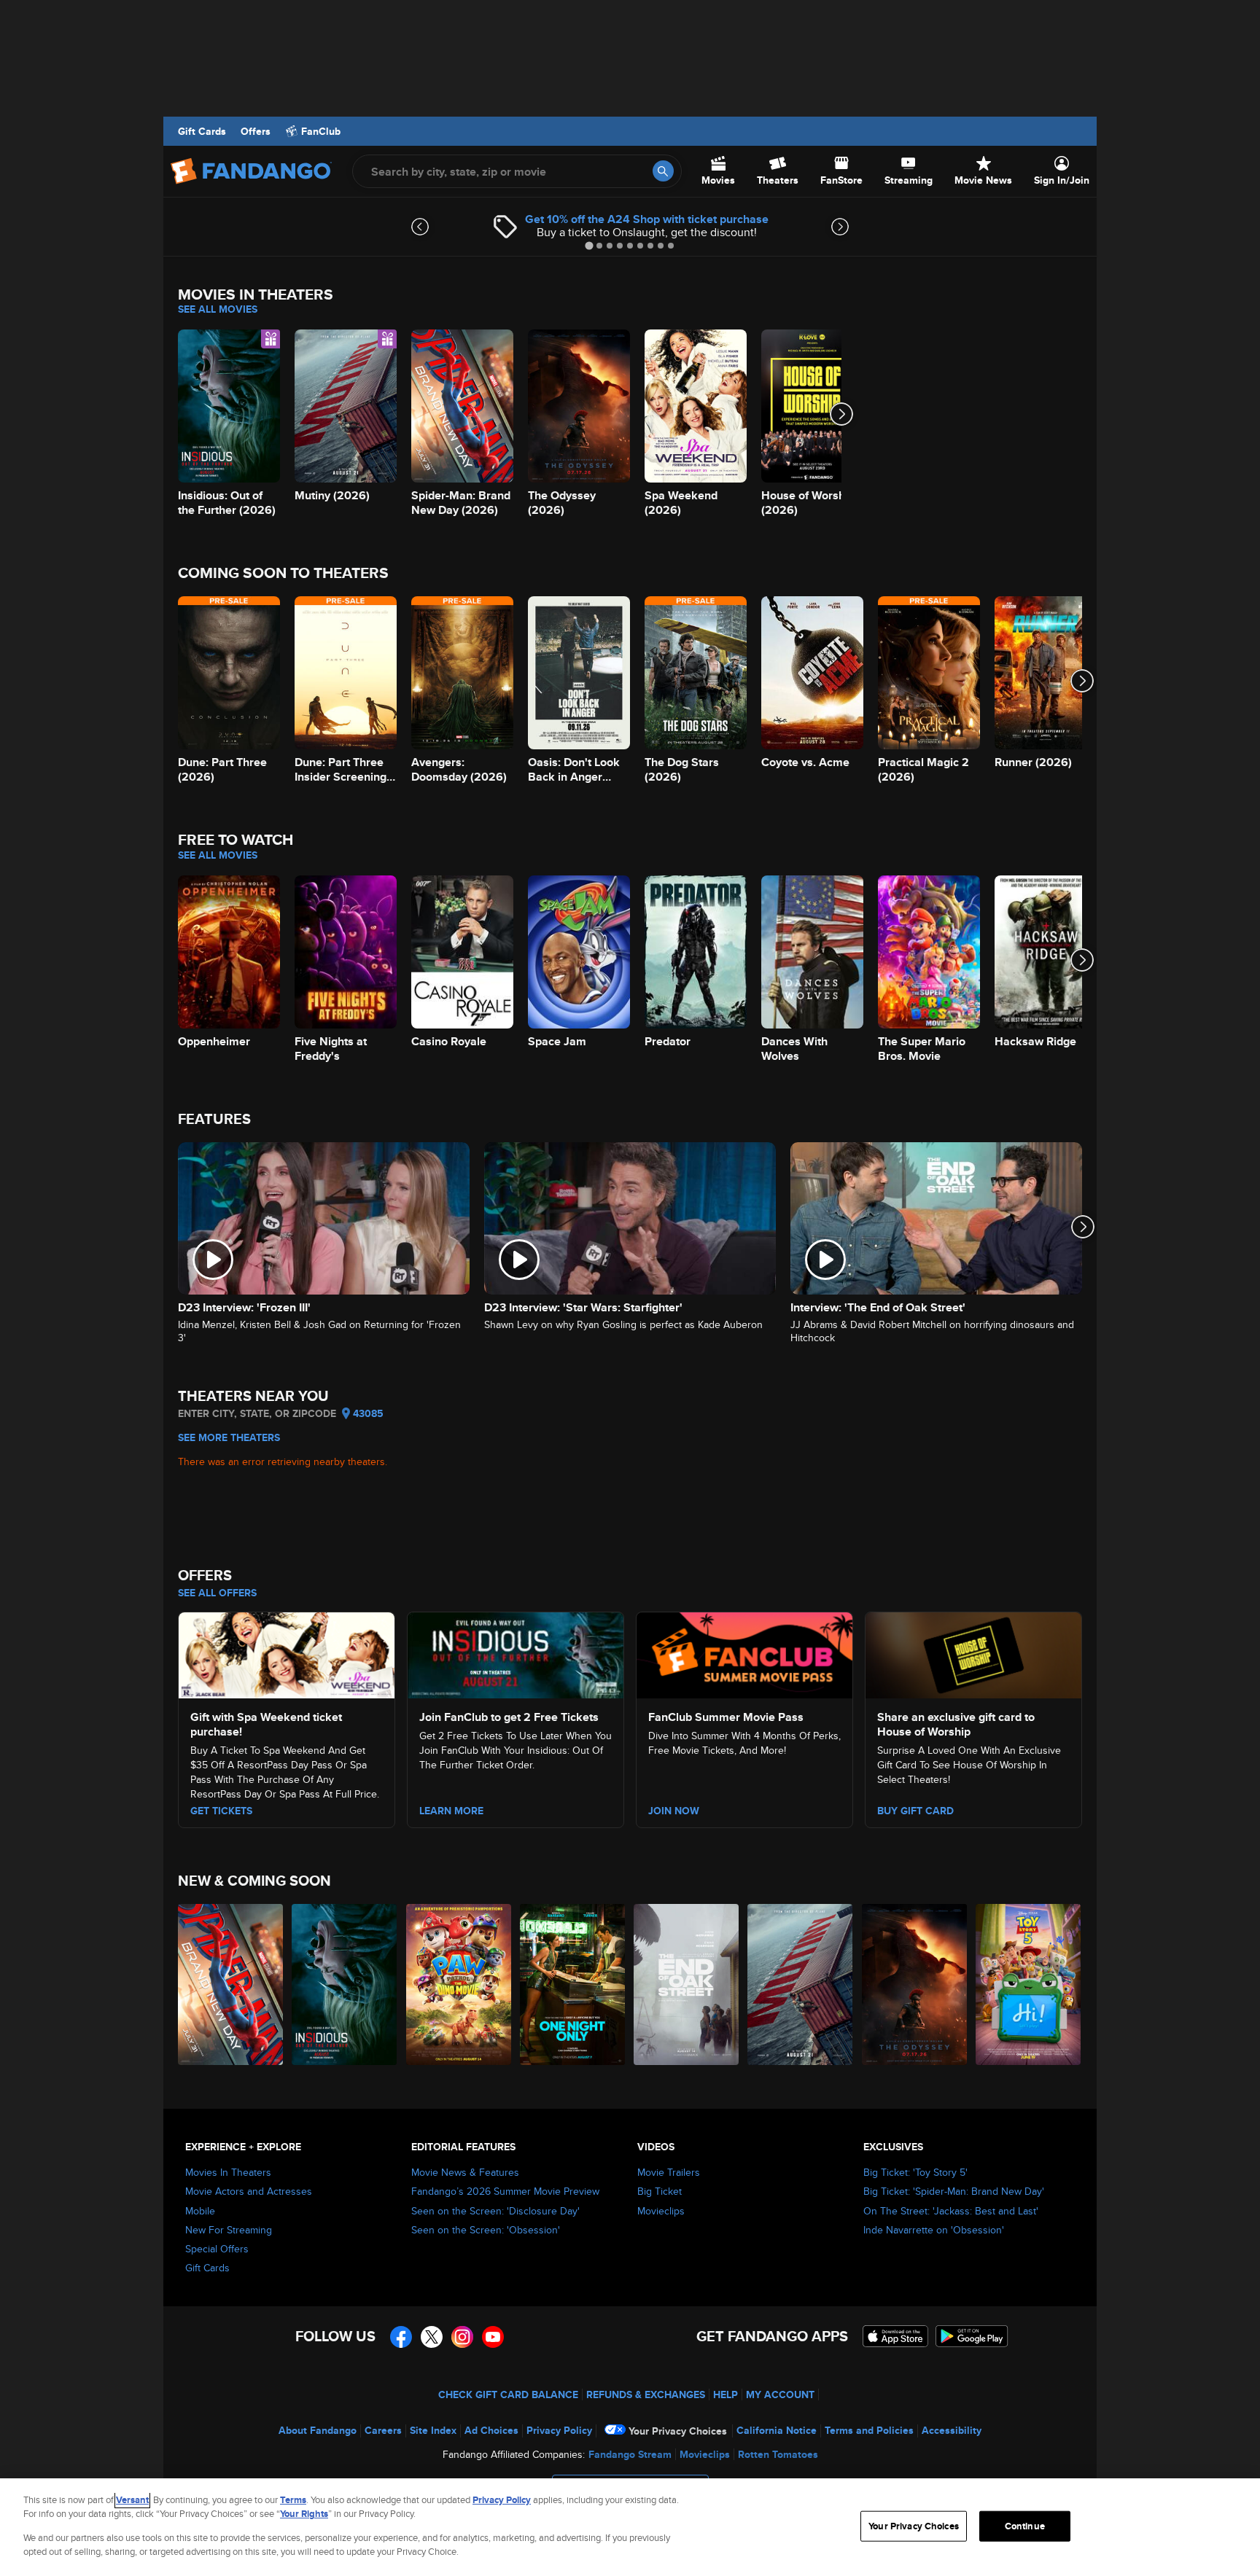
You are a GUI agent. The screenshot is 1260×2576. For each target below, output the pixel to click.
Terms (293, 2500)
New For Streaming (229, 2230)
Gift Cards (202, 131)
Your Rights (304, 2514)
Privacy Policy (559, 2430)
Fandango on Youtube (493, 2337)
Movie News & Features (465, 2172)
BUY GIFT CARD (915, 1811)
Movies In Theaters (228, 2172)
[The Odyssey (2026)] (915, 1984)
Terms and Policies (869, 2430)
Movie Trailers (669, 2172)
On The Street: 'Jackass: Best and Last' (951, 2211)
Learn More (451, 1811)
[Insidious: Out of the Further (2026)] (345, 1984)
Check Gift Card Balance (508, 2394)
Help (726, 2394)
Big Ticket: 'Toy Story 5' (915, 2172)
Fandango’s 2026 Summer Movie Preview (505, 2191)
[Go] (663, 171)
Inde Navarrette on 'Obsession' (934, 2230)
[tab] (589, 245)
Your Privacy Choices (678, 2431)
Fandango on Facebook (401, 2337)
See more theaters (229, 1437)
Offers (256, 131)
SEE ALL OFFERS (217, 1593)
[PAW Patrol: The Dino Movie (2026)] (459, 1984)
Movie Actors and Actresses (249, 2191)
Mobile (200, 2211)
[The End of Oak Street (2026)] (687, 1984)
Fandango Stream (630, 2454)
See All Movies (218, 309)
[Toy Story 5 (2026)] (1029, 1984)
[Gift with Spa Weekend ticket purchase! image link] (287, 1653)
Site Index (433, 2430)
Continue (1025, 2526)
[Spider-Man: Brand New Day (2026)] (231, 1984)
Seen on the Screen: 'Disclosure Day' (495, 2211)
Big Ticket (660, 2191)
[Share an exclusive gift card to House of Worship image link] (973, 1653)
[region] (630, 2527)
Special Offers (217, 2249)
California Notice (777, 2430)
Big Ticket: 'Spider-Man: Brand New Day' (954, 2191)
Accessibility (952, 2430)
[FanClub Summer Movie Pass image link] (744, 1653)
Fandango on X (432, 2337)
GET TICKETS (221, 1811)
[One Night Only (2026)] (573, 1984)
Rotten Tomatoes (778, 2454)
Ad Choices (491, 2430)
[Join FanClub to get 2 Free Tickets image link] (516, 1653)
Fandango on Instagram (462, 2337)
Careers (383, 2430)
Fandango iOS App (895, 2336)
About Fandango (318, 2430)
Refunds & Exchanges (646, 2394)
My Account (780, 2394)
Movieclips (661, 2211)
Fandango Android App (972, 2336)
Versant (132, 2500)
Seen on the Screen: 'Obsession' (486, 2230)
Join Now (674, 1811)
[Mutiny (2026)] (801, 1984)
